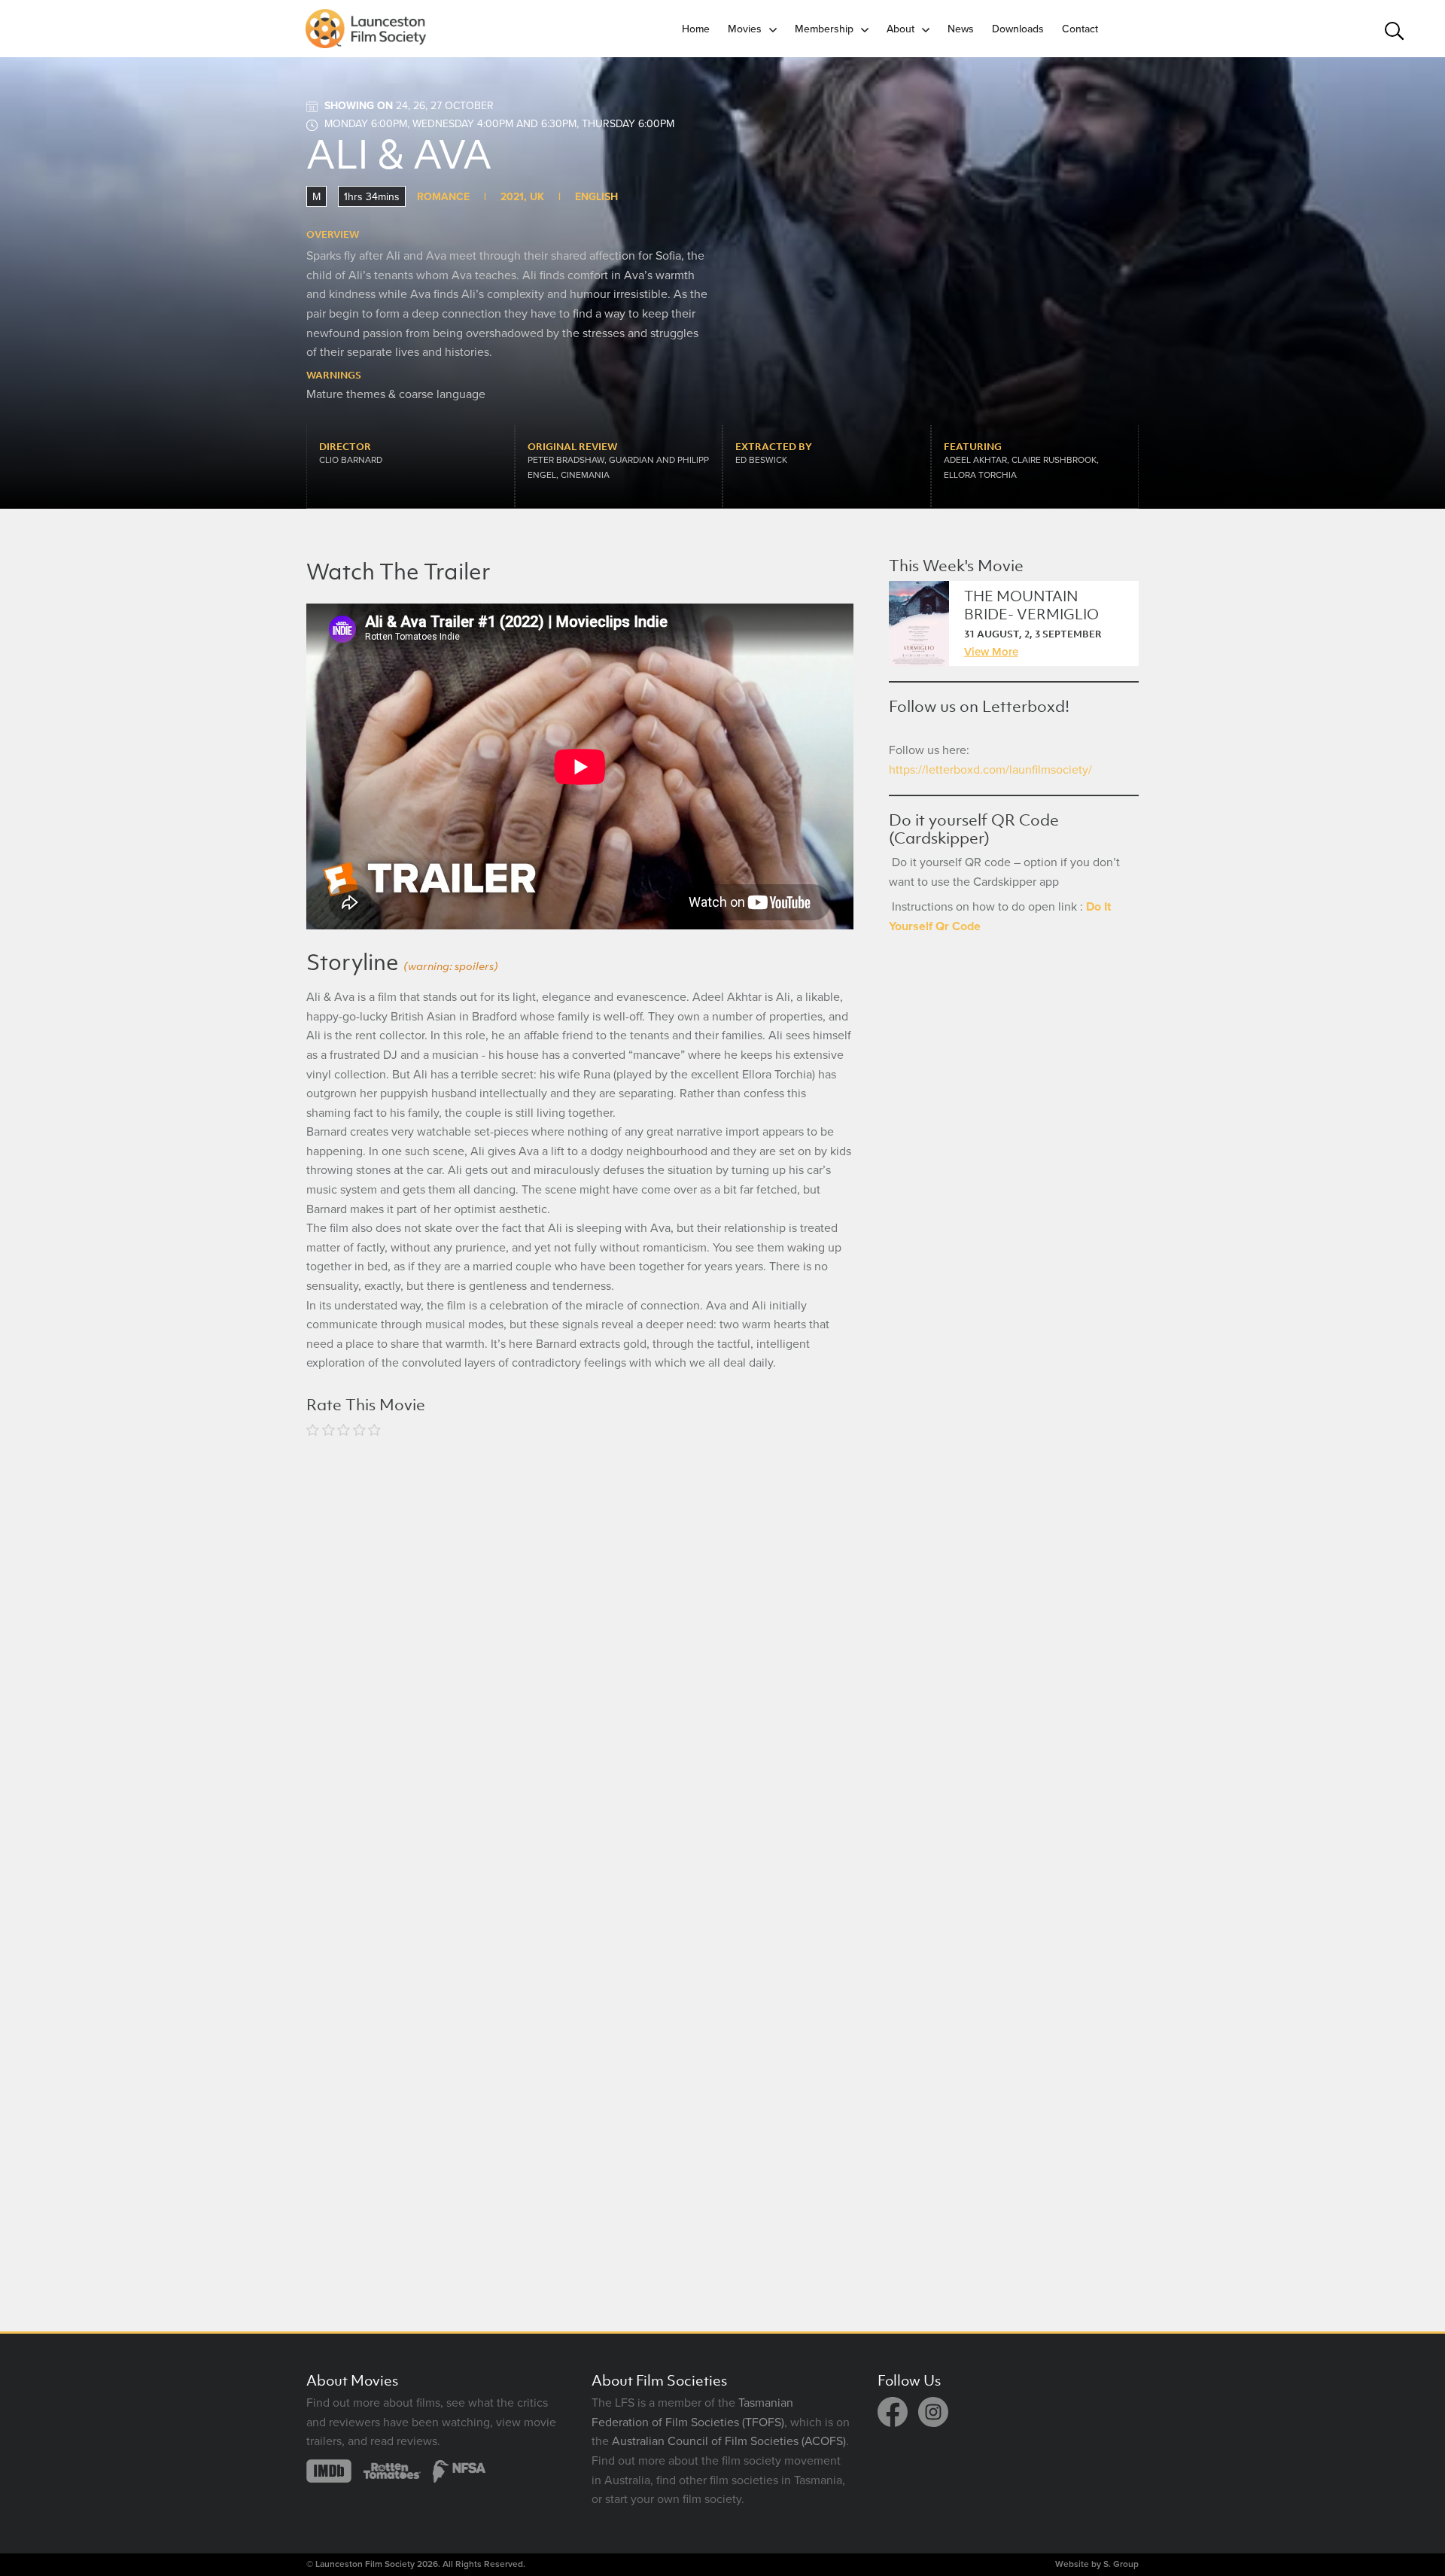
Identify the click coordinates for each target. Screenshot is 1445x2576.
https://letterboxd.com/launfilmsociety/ (990, 770)
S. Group (1121, 2564)
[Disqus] (580, 1648)
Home (696, 29)
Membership (824, 29)
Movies (745, 29)
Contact (1080, 29)
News (961, 29)
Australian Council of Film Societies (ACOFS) (729, 2441)
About (900, 29)
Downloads (1018, 29)
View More (991, 652)
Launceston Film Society (365, 2564)
